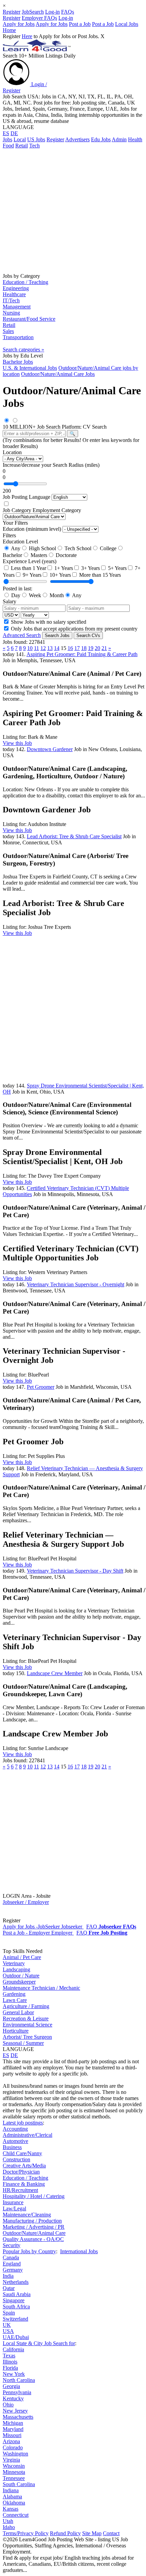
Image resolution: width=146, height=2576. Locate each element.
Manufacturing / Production (32, 2221)
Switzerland (15, 2319)
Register (12, 12)
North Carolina (19, 2380)
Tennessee (14, 2478)
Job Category (17, 510)
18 (84, 648)
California (13, 2349)
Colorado (13, 2447)
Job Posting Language (26, 497)
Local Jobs (127, 24)
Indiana (11, 2490)
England (12, 2264)
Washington (15, 2454)
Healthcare (14, 294)
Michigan (13, 2423)
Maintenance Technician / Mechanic (41, 1988)
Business (12, 2147)
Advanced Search (22, 635)
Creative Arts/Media (24, 2166)
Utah (8, 2521)
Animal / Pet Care (22, 1957)
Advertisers (77, 139)
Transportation (18, 337)
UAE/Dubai (16, 2337)
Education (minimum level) (32, 529)
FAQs (68, 12)
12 (43, 648)
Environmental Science (28, 2025)
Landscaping (16, 1969)
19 (91, 648)
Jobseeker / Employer (26, 1902)
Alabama (12, 2497)
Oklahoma (14, 2503)
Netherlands (16, 2282)
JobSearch (33, 12)
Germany (13, 2270)
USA (8, 2331)
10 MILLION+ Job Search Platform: (43, 427)
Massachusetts (18, 2417)
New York (14, 2374)
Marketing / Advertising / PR (34, 2227)
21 (104, 648)
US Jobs (36, 139)
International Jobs (79, 2251)
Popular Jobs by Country (29, 2251)
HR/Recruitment (20, 2190)
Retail (22, 146)
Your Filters (15, 523)
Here (27, 36)
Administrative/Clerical (28, 2135)
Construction (16, 2159)
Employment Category (57, 510)
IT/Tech (11, 300)
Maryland (13, 2429)
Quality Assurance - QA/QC (33, 2239)
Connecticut (16, 2515)
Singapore (14, 2300)
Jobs (7, 139)
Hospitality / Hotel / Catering (34, 2196)
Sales (8, 331)
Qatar (9, 2288)
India (8, 2276)
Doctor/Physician (21, 2172)
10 (30, 648)
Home (9, 30)
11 (36, 648)
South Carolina (19, 2484)
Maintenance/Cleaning (27, 2215)
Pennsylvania (17, 2392)
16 (70, 648)
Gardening (14, 1994)
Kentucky (13, 2398)
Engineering (16, 288)
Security (12, 2245)
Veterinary (14, 1963)
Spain (9, 2313)
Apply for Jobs (19, 24)
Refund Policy (65, 2533)
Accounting (15, 2129)
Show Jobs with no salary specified (48, 622)
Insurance (13, 2202)
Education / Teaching (25, 282)
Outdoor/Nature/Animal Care (34, 2233)
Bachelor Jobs (18, 362)
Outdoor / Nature (21, 1976)
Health (135, 139)
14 (57, 648)
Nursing (11, 313)
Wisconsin (14, 2466)
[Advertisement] (73, 210)
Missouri (12, 2435)
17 (77, 648)
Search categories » (23, 349)
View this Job (17, 743)
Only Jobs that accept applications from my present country (74, 629)
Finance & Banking (24, 2184)
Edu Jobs (101, 139)
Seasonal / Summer (23, 2043)
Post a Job (80, 24)
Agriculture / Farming (26, 2006)
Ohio (8, 2405)
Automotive (15, 2141)
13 (50, 648)
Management (17, 307)
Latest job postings (23, 2123)
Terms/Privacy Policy (26, 2533)
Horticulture (16, 2031)
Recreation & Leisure (26, 2018)
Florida (10, 2368)
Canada (11, 2257)
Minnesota (14, 2472)
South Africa (16, 2307)
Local (20, 139)
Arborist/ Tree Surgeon (27, 2037)
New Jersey (15, 2411)
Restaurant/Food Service (29, 319)
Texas (9, 2356)
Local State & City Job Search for (39, 2343)
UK (7, 2325)
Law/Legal (14, 2208)
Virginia (11, 2460)
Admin (119, 139)
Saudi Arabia (17, 2294)
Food (8, 146)
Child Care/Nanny (22, 2153)
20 (97, 648)
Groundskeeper (19, 1982)
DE (14, 133)
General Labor (18, 2012)
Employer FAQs (39, 18)
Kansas (11, 2509)
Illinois (10, 2362)
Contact (111, 2533)
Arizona (11, 2441)
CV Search (95, 427)
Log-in (52, 12)
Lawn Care (15, 2000)
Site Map (92, 2533)
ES (6, 133)
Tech (34, 146)
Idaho (9, 2527)
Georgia (11, 2386)
